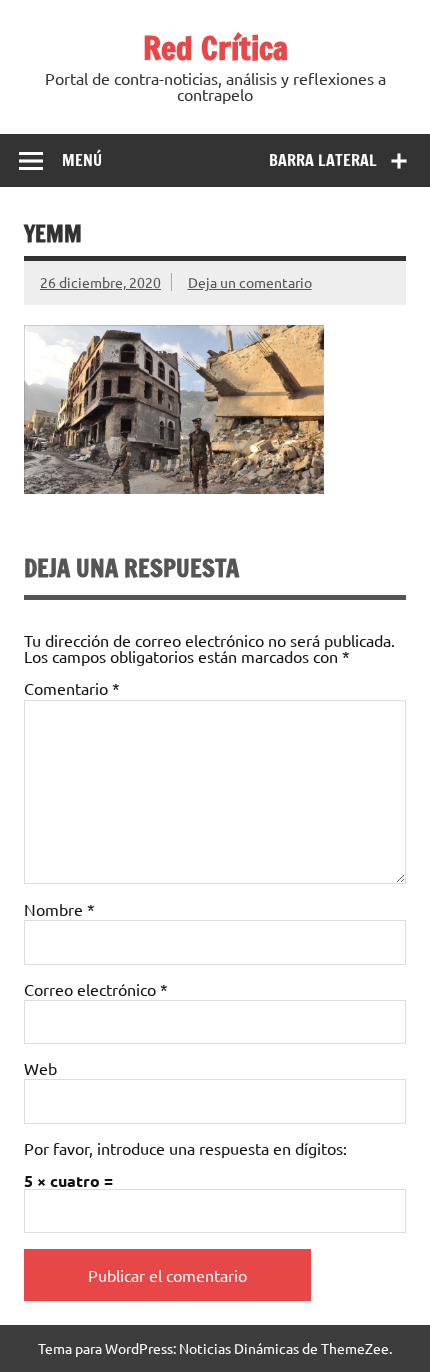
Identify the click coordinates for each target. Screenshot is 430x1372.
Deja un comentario (250, 282)
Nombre (59, 909)
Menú (82, 160)
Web (40, 1068)
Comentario (72, 688)
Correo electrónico (96, 989)
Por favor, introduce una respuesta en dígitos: (185, 1148)
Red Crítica (215, 48)
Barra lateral (323, 160)
